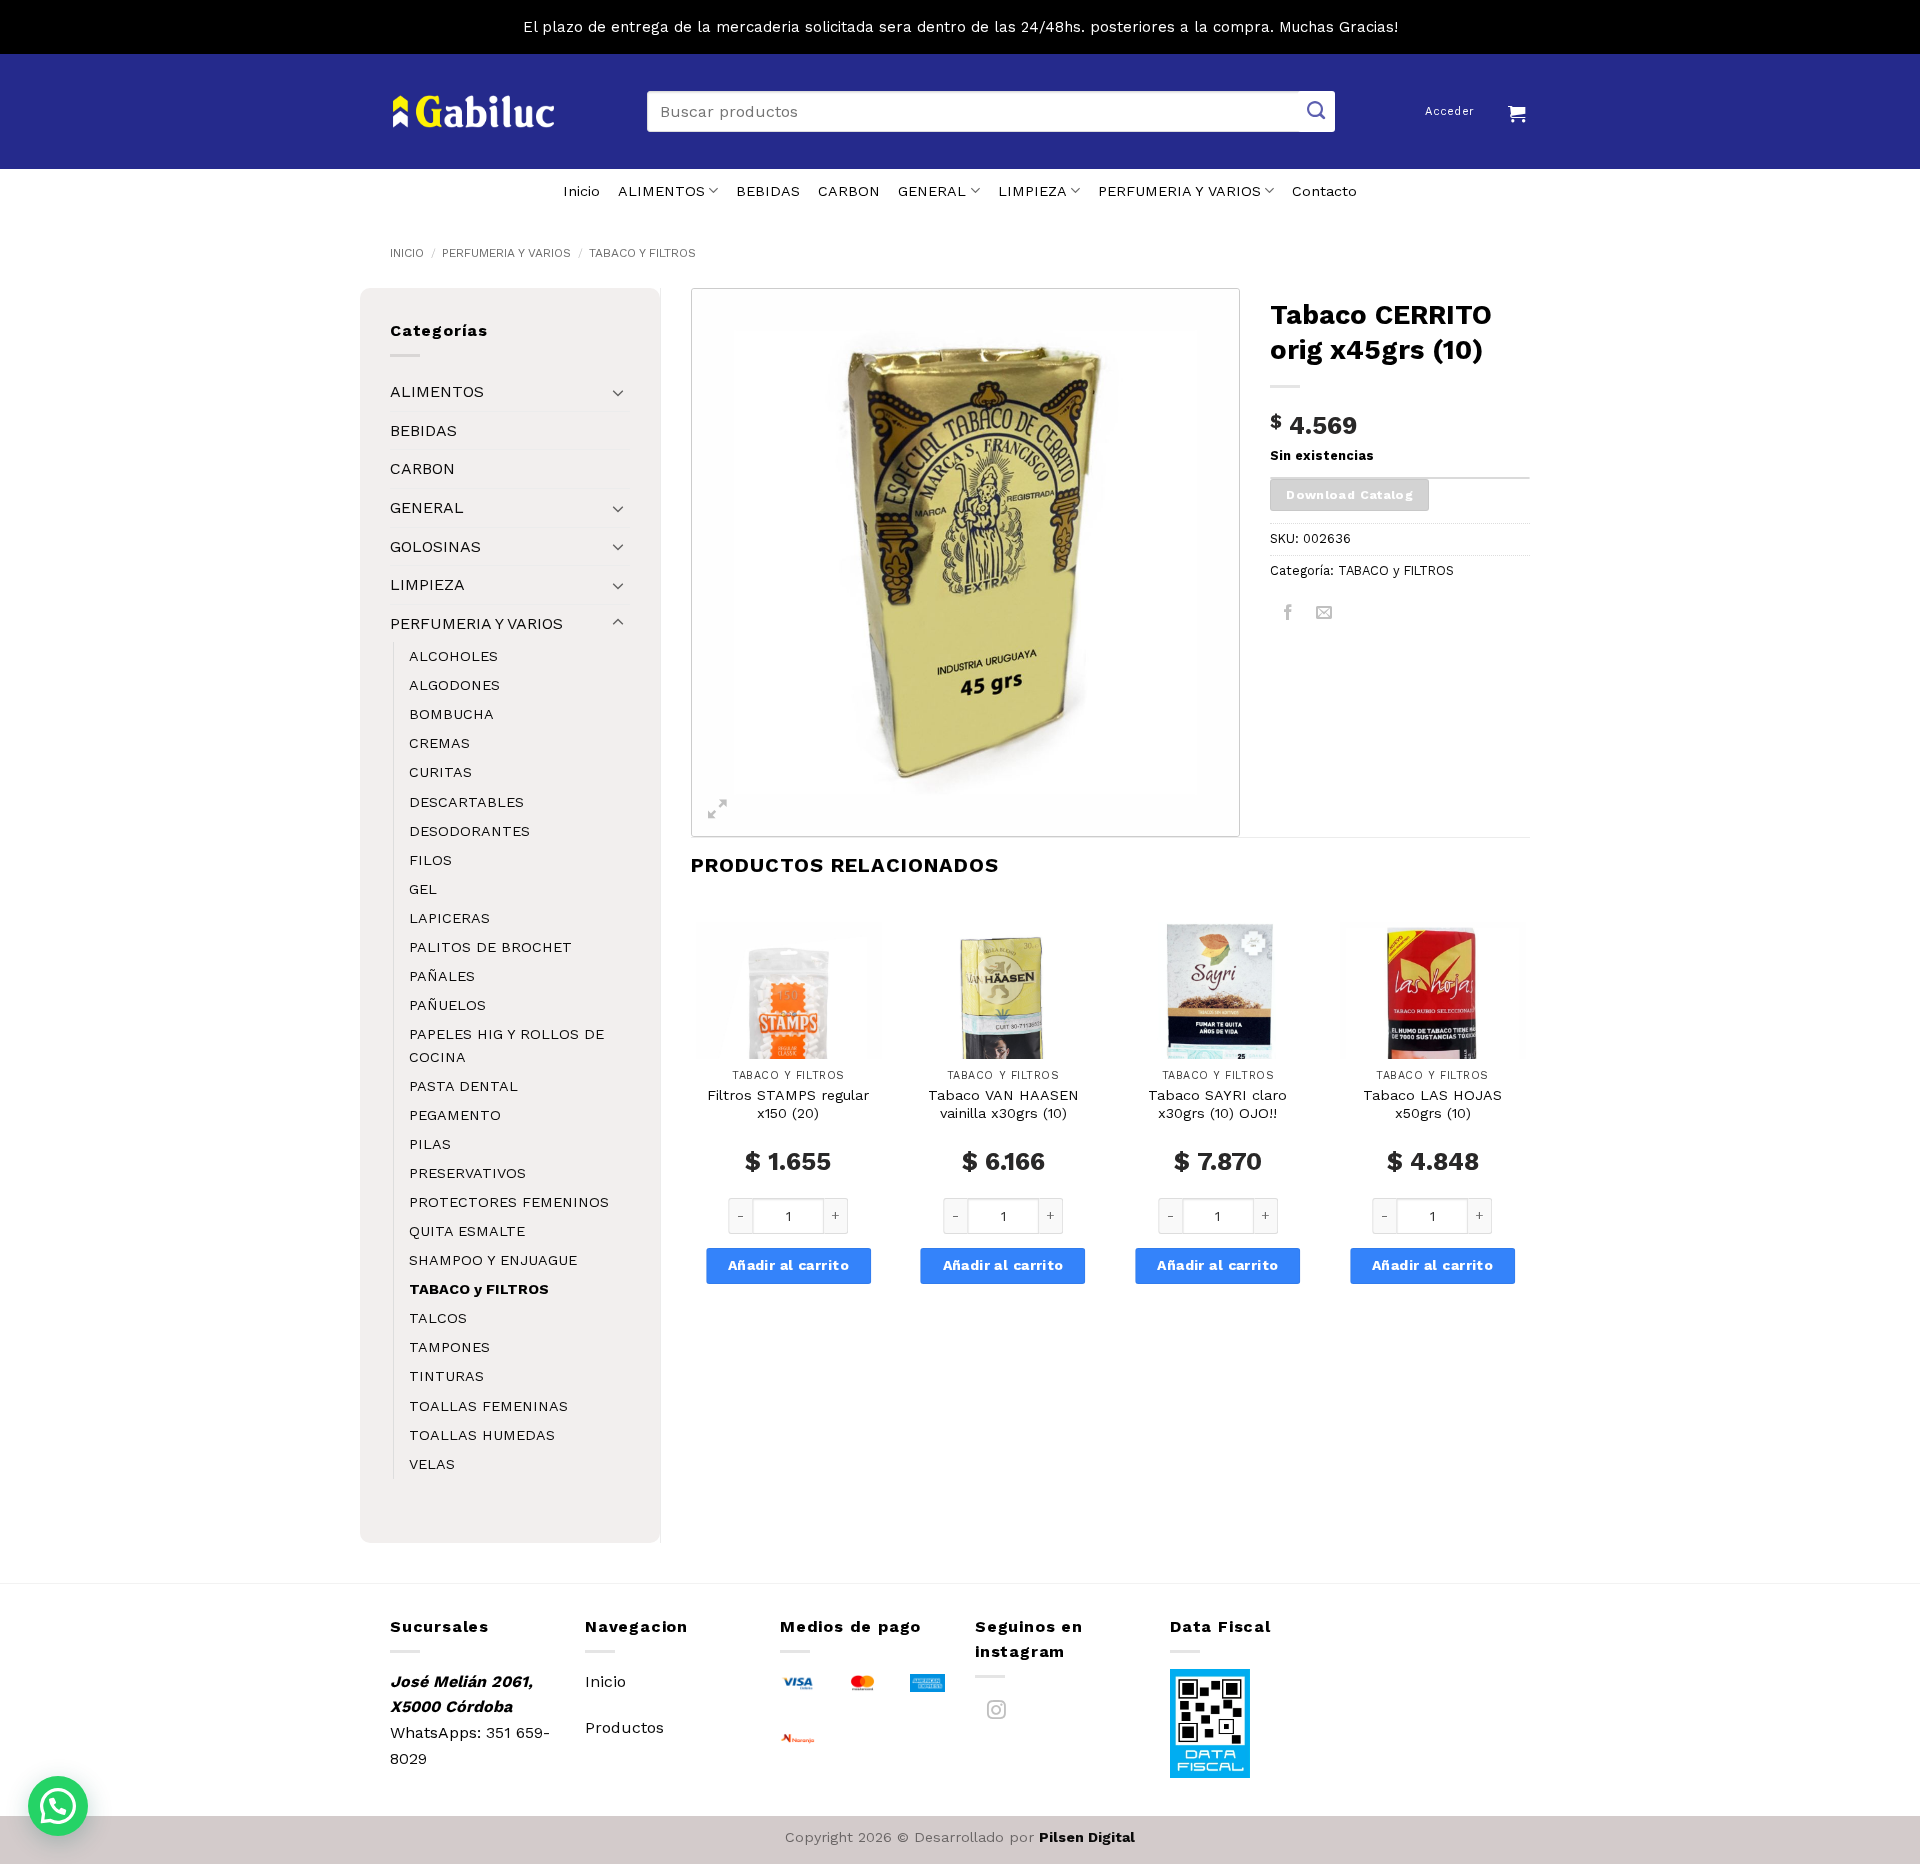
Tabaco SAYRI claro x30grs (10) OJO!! (1217, 1104)
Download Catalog (1349, 494)
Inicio (581, 191)
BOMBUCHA (451, 714)
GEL (423, 889)
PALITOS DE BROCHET (490, 947)
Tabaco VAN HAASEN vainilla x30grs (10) (1003, 1104)
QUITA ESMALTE (467, 1231)
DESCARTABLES (466, 802)
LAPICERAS (449, 918)
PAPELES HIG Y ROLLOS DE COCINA (506, 1045)
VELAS (432, 1464)
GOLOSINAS (435, 546)
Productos (624, 1727)
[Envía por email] (1324, 615)
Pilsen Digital (1087, 1837)
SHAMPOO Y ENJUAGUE (493, 1260)
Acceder (1449, 111)
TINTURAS (446, 1376)
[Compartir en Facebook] (1288, 615)
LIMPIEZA (1032, 191)
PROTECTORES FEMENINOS (509, 1202)
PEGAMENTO (455, 1115)
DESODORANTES (469, 831)
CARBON (849, 191)
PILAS (430, 1144)
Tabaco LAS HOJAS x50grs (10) (1432, 1104)
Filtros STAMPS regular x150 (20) (788, 1104)
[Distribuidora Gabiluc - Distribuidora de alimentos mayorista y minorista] (473, 112)
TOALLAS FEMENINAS (488, 1406)
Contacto (1324, 191)
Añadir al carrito (788, 1265)
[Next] (1529, 1130)
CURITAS (440, 772)
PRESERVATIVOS (467, 1173)
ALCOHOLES (453, 656)
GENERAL (932, 191)
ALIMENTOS (661, 191)
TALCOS (438, 1318)
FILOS (430, 860)
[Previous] (692, 1130)
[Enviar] (1317, 111)
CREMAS (439, 743)
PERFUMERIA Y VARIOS (1179, 191)
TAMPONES (449, 1347)
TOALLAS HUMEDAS (482, 1435)
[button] (1519, 111)
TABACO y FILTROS (642, 253)
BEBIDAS (768, 191)
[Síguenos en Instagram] (996, 1713)
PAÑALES (442, 976)
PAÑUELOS (447, 1005)
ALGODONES (454, 685)
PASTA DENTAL (463, 1086)
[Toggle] (618, 392)
